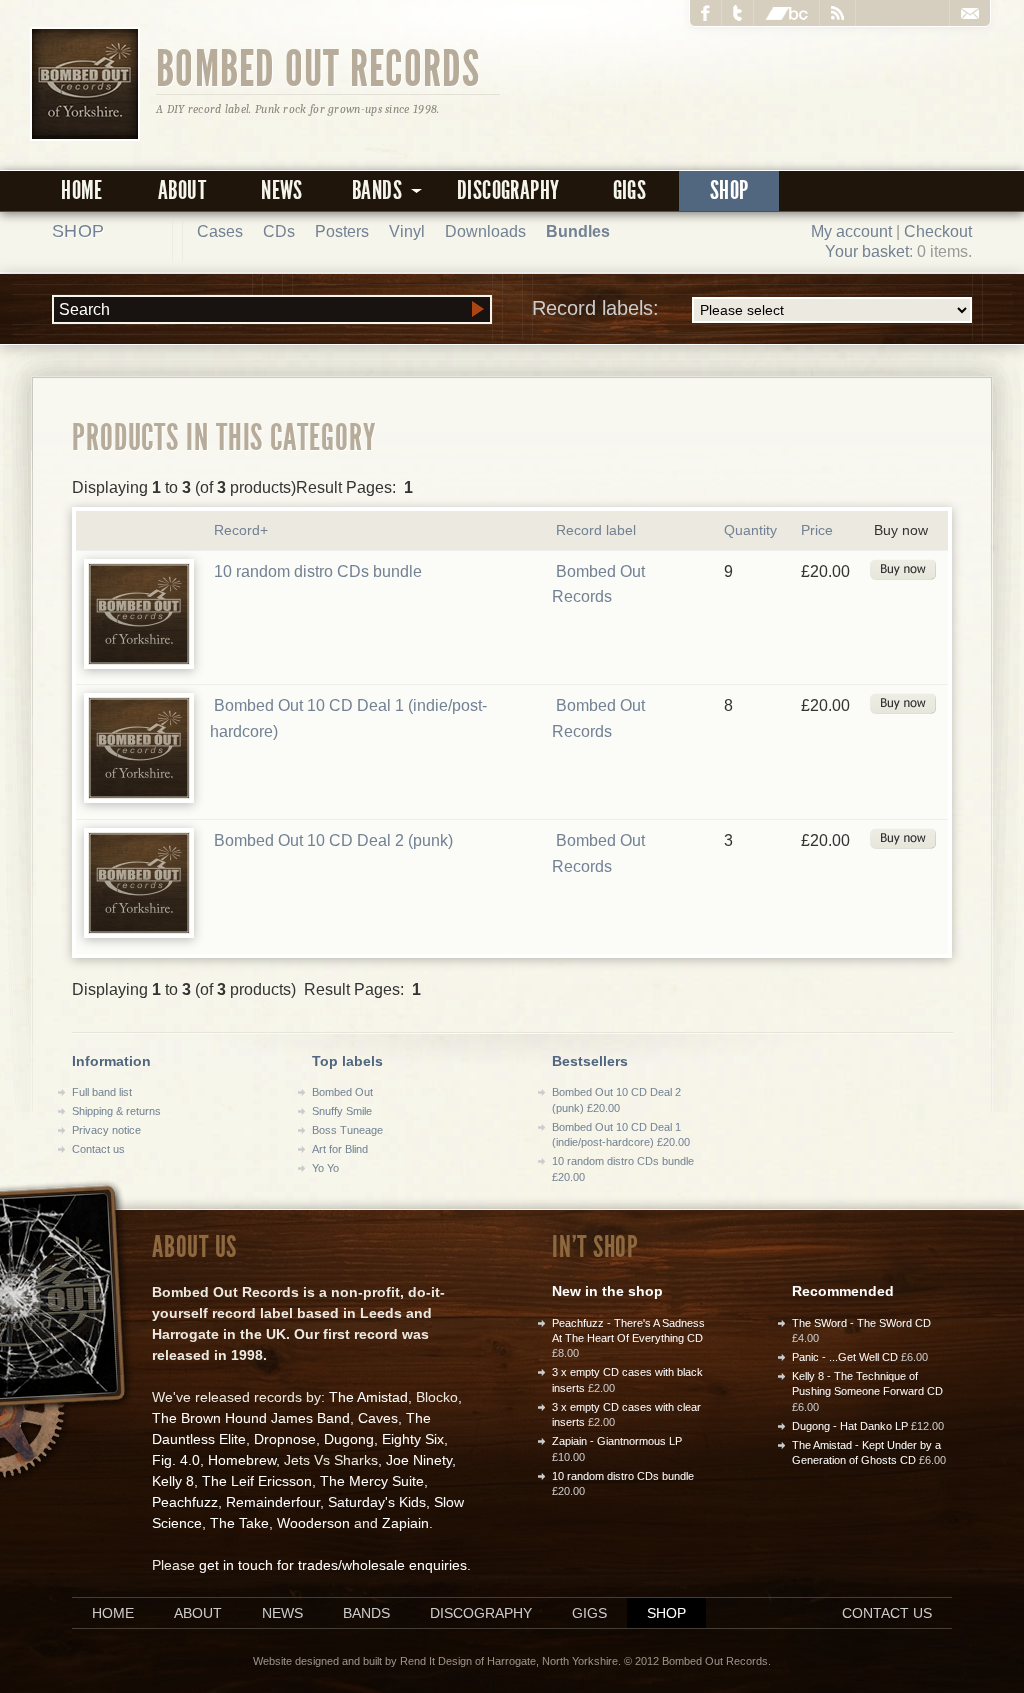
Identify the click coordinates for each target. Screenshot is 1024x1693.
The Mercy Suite (372, 1481)
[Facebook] (706, 13)
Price (817, 530)
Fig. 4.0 (176, 1460)
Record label (596, 530)
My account (851, 231)
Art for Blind (340, 1149)
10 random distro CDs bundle (318, 571)
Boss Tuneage (347, 1130)
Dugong (349, 1439)
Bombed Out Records (318, 67)
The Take (239, 1523)
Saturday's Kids (377, 1502)
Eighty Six (413, 1439)
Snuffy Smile (342, 1111)
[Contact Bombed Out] (969, 13)
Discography (508, 190)
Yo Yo (325, 1168)
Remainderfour (273, 1502)
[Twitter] (738, 13)
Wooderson (313, 1523)
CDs (279, 231)
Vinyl (407, 231)
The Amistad (368, 1397)
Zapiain (405, 1523)
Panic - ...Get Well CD (845, 1357)
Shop (729, 190)
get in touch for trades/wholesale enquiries (333, 1565)
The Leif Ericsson (257, 1481)
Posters (342, 231)
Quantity (750, 530)
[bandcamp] (787, 13)
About (182, 190)
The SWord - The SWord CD (861, 1323)
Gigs (630, 190)
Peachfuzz (185, 1502)
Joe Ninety (419, 1460)
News (282, 190)
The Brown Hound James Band (251, 1418)
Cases (220, 231)
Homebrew (242, 1460)
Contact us (98, 1149)
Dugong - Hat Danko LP (850, 1426)
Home (82, 190)
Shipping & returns (116, 1111)
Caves (378, 1418)
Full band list (102, 1092)
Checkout (938, 231)
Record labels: (595, 308)
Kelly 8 (173, 1481)
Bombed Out (342, 1092)
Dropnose (285, 1439)
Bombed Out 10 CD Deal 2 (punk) (333, 840)
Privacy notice (106, 1130)
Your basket (867, 251)
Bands (366, 1613)
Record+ (241, 530)
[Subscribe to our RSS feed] (838, 13)
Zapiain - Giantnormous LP (617, 1441)
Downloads (485, 231)
